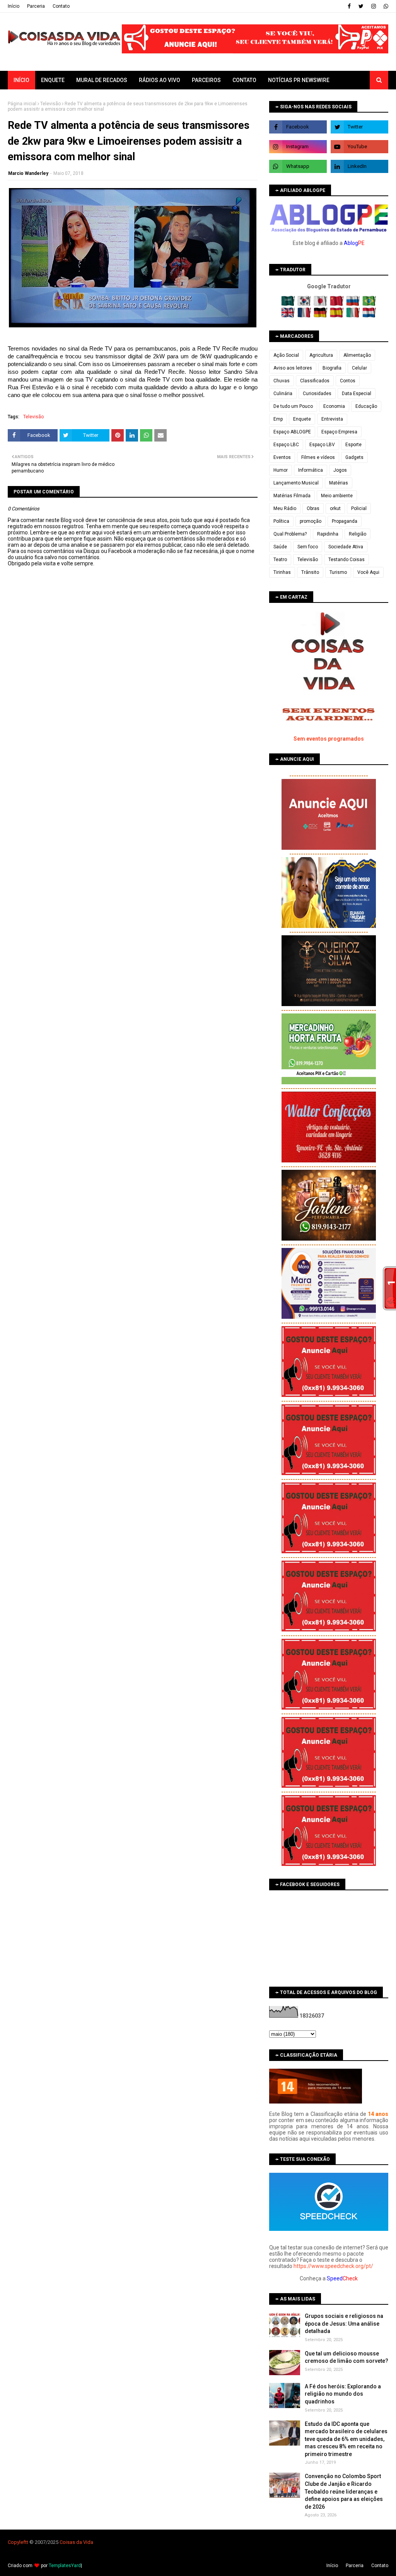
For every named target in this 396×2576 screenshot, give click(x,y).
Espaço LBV (322, 445)
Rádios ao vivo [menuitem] (160, 80)
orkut (335, 508)
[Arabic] (289, 304)
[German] (321, 316)
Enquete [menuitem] (53, 80)
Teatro (280, 560)
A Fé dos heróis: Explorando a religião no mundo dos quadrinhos (343, 2394)
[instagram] (374, 6)
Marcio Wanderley (28, 173)
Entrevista (332, 419)
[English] (289, 316)
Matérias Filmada (292, 496)
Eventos (282, 457)
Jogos (340, 470)
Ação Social (286, 355)
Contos (348, 381)
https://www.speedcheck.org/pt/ (333, 2266)
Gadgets (354, 457)
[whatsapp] (385, 6)
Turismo (338, 572)
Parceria (36, 6)
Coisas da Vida (76, 2542)
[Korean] (305, 304)
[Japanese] (321, 304)
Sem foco (308, 547)
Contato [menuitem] (244, 80)
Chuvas (282, 381)
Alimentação (357, 355)
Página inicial (22, 104)
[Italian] (354, 316)
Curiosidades (317, 394)
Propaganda (345, 521)
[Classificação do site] (316, 2102)
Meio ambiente (337, 496)
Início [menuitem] (21, 80)
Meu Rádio (285, 508)
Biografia (332, 368)
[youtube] (359, 147)
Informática (311, 470)
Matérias (339, 483)
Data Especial (357, 394)
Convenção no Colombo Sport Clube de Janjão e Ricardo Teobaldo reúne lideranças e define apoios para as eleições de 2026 (344, 2491)
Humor (281, 470)
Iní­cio (14, 6)
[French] (305, 316)
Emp (278, 419)
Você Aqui (368, 572)
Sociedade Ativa (346, 547)
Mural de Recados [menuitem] (102, 80)
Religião (358, 534)
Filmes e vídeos (318, 457)
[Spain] (337, 316)
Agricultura (321, 355)
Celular (359, 368)
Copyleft (17, 2542)
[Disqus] (133, 840)
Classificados (315, 381)
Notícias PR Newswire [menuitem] (299, 80)
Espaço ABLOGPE (292, 432)
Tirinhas (282, 572)
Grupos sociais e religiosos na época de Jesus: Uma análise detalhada (344, 2324)
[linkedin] (359, 166)
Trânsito (310, 572)
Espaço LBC (286, 445)
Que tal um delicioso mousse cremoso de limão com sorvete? (346, 2357)
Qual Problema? (290, 534)
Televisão (50, 104)
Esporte (353, 445)
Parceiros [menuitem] (206, 80)
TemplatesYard (65, 2566)
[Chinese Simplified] (337, 304)
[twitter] (361, 6)
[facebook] (349, 6)
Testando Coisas (346, 560)
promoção (311, 521)
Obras (313, 508)
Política (281, 521)
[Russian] (354, 304)
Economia (334, 406)
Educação (366, 406)
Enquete (302, 419)
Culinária (283, 394)
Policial (359, 508)
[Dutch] (369, 316)
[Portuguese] (369, 304)
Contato (61, 6)
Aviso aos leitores (293, 368)
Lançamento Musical (296, 483)
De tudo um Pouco (293, 406)
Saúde (280, 547)
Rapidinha (328, 534)
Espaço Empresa (339, 432)
